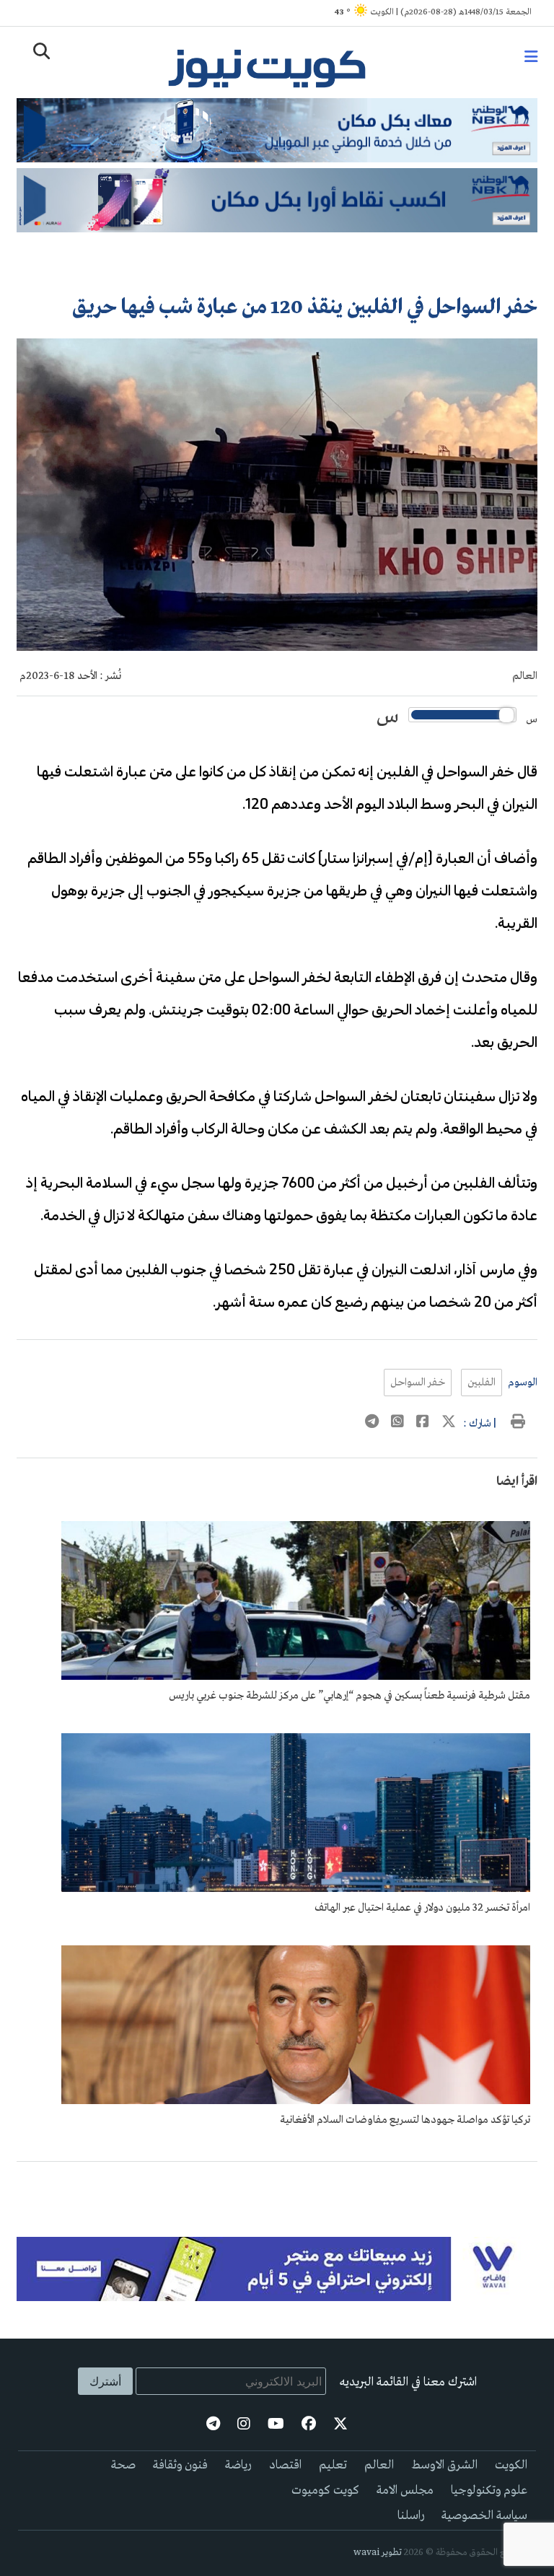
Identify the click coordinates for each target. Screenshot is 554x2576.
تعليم (333, 2465)
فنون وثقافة (180, 2465)
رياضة (238, 2465)
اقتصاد (285, 2465)
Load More (277, 2185)
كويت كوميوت (325, 2490)
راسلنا (411, 2516)
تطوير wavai (378, 2553)
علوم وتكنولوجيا (489, 2490)
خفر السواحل (418, 1383)
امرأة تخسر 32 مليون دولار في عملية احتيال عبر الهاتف (422, 1908)
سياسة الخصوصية (484, 2516)
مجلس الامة (405, 2490)
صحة (123, 2465)
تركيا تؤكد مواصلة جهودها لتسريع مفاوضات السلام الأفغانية (405, 2120)
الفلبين (482, 1383)
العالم (525, 676)
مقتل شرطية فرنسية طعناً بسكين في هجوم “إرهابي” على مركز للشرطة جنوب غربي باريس (349, 1696)
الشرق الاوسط (444, 2465)
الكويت (511, 2465)
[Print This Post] (518, 1424)
